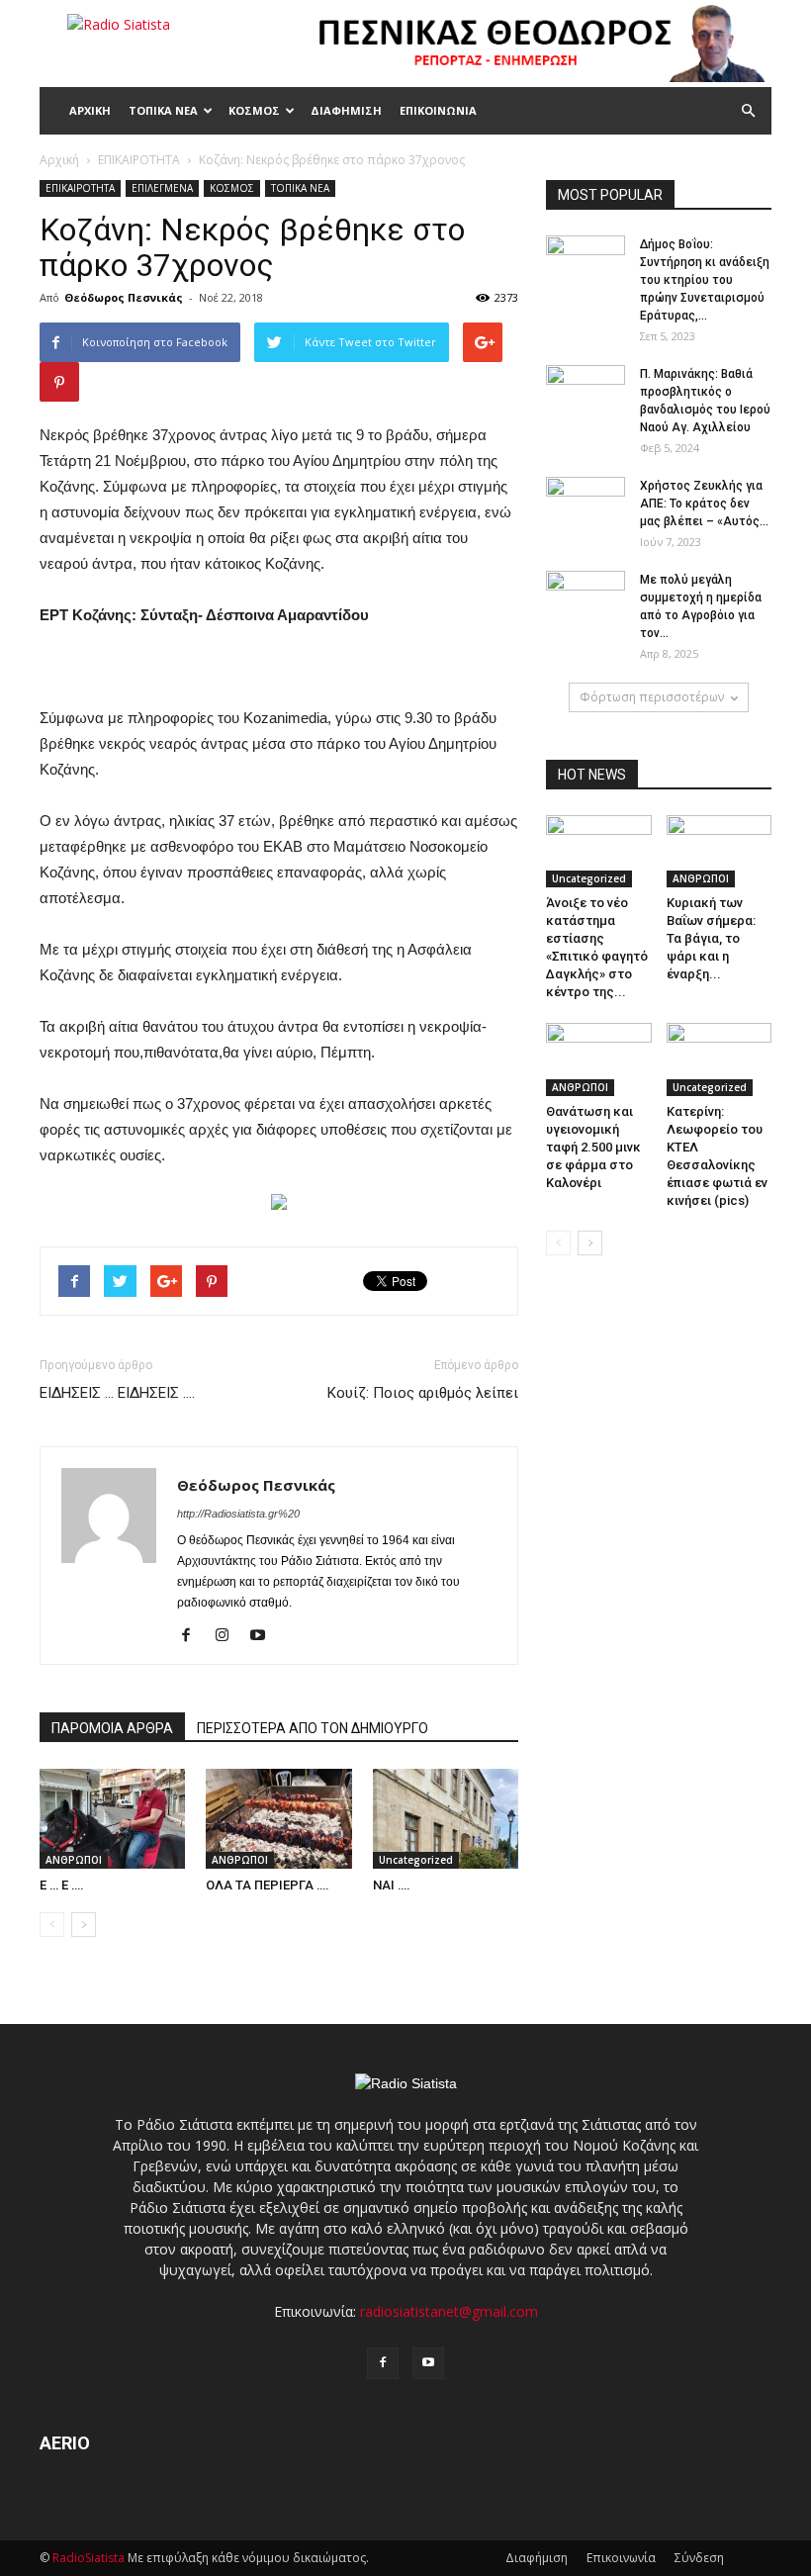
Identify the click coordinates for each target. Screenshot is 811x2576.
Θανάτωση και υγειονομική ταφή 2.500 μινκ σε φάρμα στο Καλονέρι (593, 1147)
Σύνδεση (699, 2558)
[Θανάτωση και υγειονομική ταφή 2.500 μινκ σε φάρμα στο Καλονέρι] (599, 1059)
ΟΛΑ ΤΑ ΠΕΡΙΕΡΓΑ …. (268, 1885)
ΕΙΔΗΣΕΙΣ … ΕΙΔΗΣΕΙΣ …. (117, 1393)
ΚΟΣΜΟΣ (254, 110)
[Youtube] (265, 1636)
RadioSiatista (89, 2558)
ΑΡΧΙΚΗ (90, 110)
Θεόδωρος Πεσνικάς (124, 297)
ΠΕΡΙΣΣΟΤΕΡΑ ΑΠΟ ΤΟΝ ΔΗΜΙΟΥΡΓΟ (313, 1728)
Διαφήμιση (537, 2558)
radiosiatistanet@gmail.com (449, 2311)
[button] (748, 111)
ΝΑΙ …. (392, 1885)
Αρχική (59, 160)
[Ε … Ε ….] (112, 1819)
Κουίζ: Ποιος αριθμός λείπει (423, 1393)
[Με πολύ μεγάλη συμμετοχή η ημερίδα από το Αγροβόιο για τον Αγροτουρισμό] (586, 598)
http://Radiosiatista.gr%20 (238, 1514)
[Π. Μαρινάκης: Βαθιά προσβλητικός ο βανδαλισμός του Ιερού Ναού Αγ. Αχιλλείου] (586, 393)
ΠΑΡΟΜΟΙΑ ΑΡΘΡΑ (112, 1728)
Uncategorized (416, 1860)
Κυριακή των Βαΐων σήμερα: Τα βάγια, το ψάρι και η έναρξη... (711, 938)
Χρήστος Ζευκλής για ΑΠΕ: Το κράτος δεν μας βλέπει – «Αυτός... (704, 504)
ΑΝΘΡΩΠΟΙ (74, 1860)
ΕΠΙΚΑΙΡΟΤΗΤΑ (80, 188)
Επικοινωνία (621, 2558)
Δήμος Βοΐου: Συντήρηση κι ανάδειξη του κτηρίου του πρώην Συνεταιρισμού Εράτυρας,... (705, 280)
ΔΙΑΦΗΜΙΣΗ (346, 110)
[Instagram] (229, 1636)
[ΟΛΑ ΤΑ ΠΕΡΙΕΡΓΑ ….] (278, 1819)
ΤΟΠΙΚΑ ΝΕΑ (163, 110)
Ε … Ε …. (62, 1885)
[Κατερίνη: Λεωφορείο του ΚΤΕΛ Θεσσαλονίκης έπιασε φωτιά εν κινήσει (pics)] (720, 1059)
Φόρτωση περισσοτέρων (652, 697)
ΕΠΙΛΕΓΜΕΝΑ (162, 188)
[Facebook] (193, 1636)
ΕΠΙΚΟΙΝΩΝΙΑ (438, 110)
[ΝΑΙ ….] (446, 1819)
